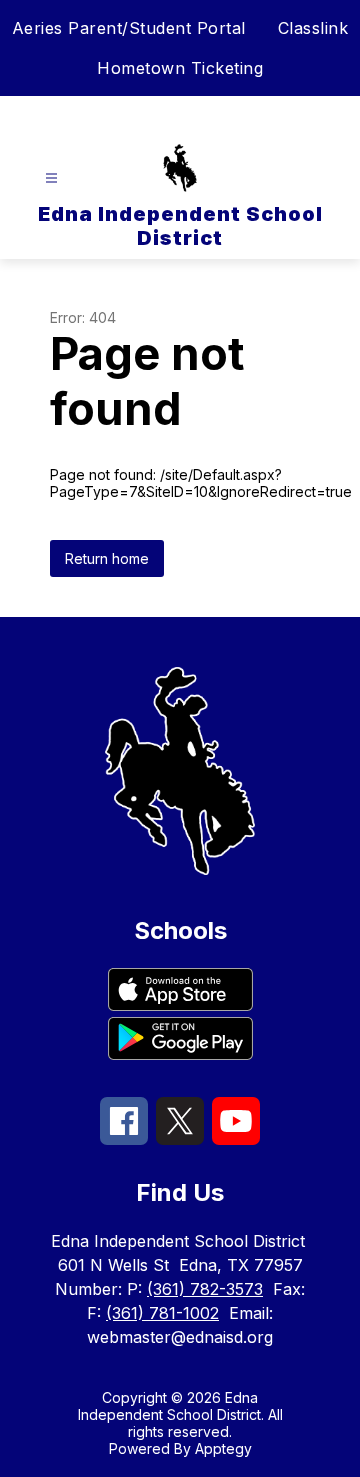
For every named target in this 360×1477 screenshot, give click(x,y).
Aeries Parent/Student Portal (129, 28)
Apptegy (223, 1448)
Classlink (313, 28)
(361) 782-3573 (205, 1289)
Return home (107, 558)
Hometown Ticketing (180, 68)
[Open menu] (51, 178)
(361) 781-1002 (162, 1313)
